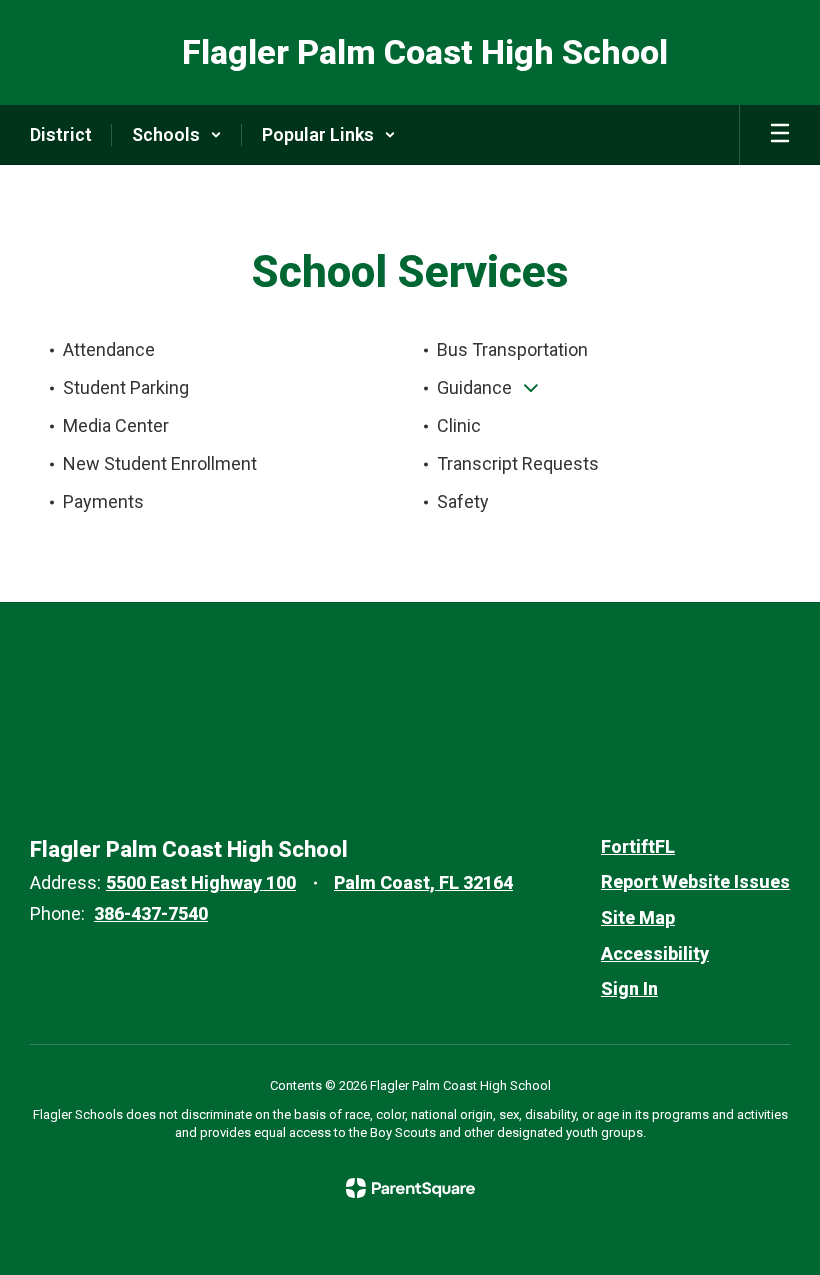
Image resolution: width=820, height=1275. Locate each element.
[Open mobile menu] (780, 135)
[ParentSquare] (410, 1188)
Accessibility (655, 953)
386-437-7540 (151, 913)
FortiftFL (638, 846)
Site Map (638, 917)
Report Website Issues (695, 881)
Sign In (629, 988)
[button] (177, 135)
